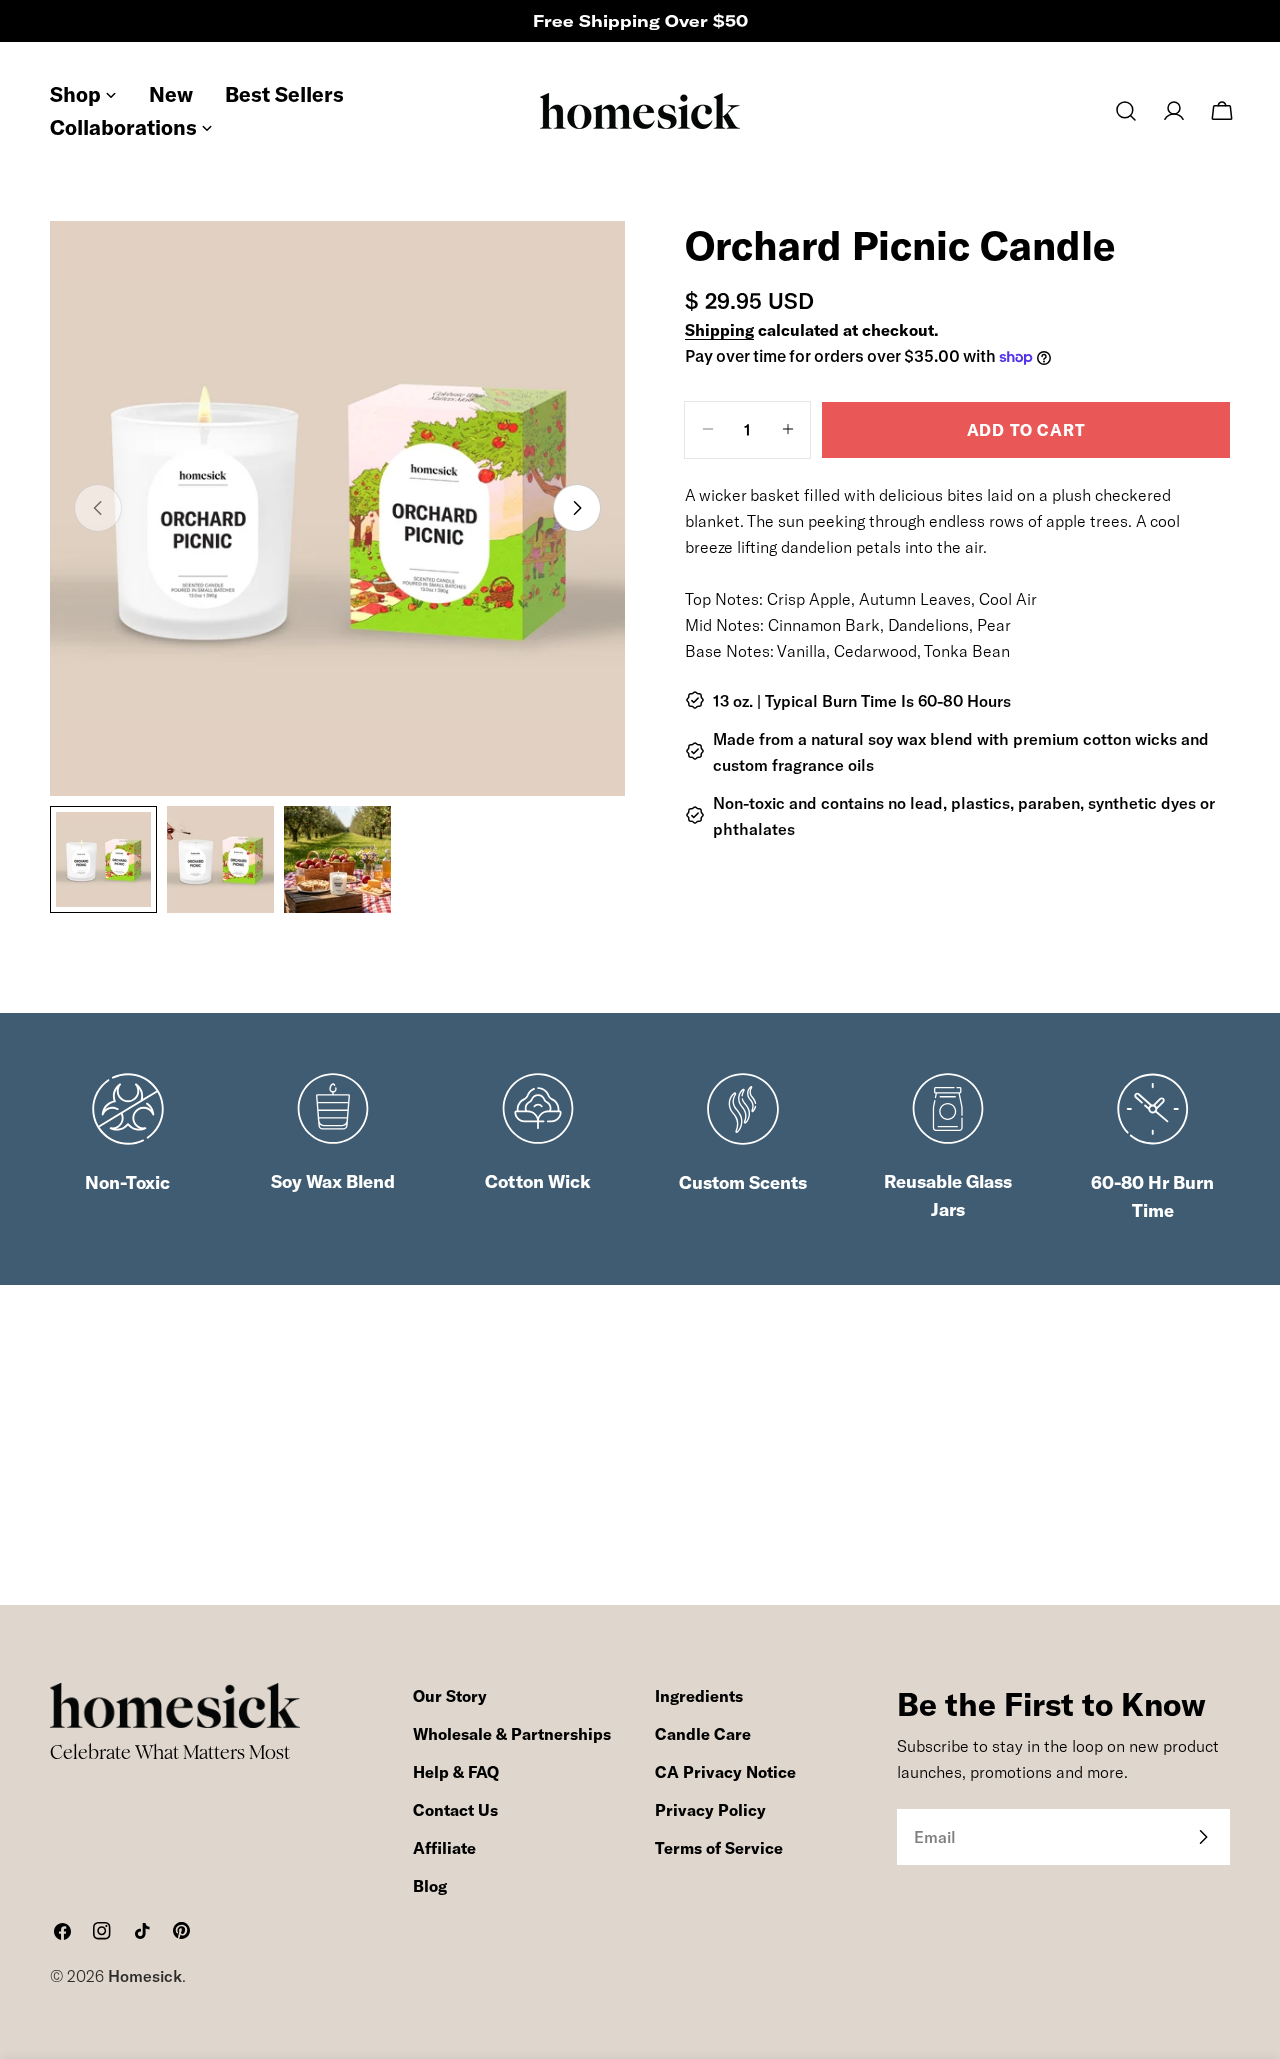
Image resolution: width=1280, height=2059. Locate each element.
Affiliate (444, 1848)
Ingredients (699, 1696)
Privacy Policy (710, 1810)
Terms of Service (719, 1848)
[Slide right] (577, 508)
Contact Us (455, 1810)
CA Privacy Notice (725, 1772)
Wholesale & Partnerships (512, 1734)
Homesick (145, 1976)
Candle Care (703, 1734)
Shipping (719, 330)
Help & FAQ (456, 1772)
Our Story (450, 1696)
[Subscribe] (1203, 1837)
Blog (430, 1886)
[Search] (1126, 111)
